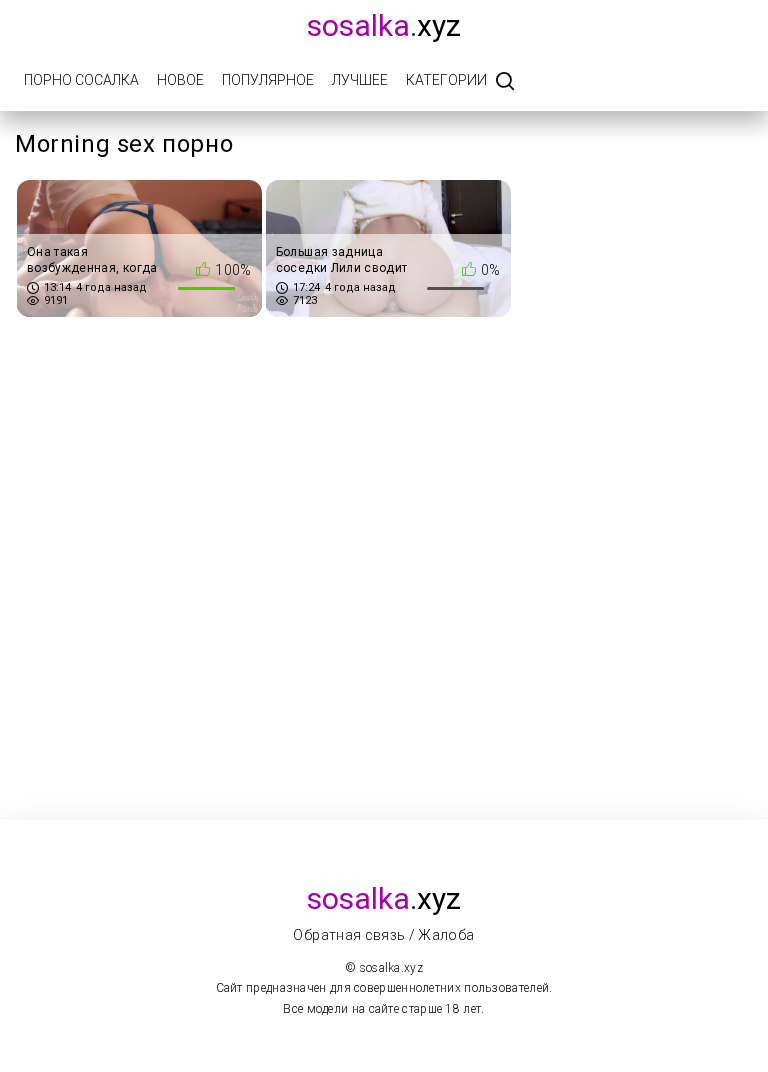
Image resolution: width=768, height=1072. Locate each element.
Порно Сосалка (81, 80)
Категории (446, 80)
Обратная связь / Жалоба (383, 935)
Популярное (268, 80)
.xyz (384, 25)
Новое (180, 80)
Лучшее (360, 80)
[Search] (505, 82)
